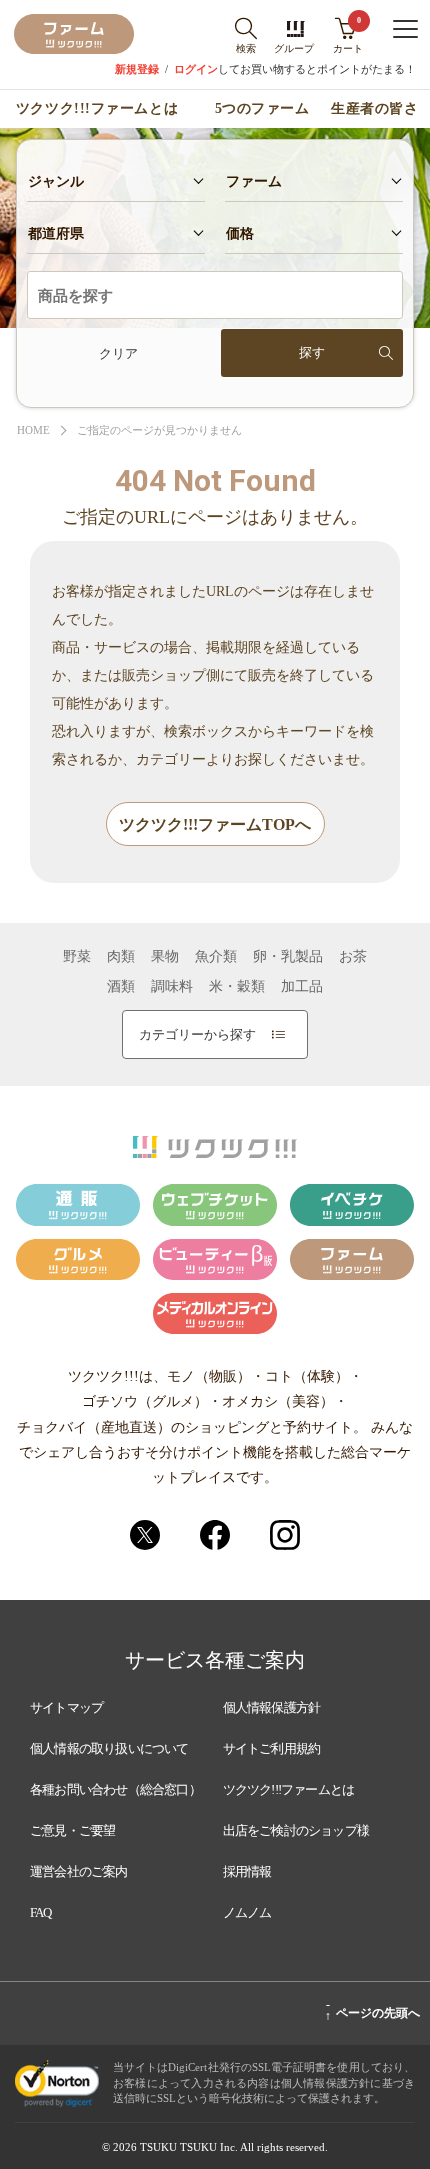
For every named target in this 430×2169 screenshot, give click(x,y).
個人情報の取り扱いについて (109, 1748)
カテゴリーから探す (197, 1034)
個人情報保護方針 (272, 1707)
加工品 (302, 987)
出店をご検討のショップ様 (296, 1830)
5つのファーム (262, 109)
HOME (33, 430)
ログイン (196, 69)
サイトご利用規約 (272, 1748)
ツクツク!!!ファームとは (97, 109)
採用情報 (247, 1871)
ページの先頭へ (372, 2010)
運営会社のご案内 (79, 1871)
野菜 (77, 957)
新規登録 (137, 69)
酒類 (121, 987)
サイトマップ (66, 1707)
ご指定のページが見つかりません (159, 430)
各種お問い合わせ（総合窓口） (115, 1789)
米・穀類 (237, 987)
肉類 (121, 957)
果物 (165, 957)
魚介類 (216, 957)
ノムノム (247, 1912)
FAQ (41, 1912)
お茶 (353, 957)
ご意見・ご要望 (72, 1830)
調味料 (172, 987)
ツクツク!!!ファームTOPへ (215, 824)
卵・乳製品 (288, 957)
